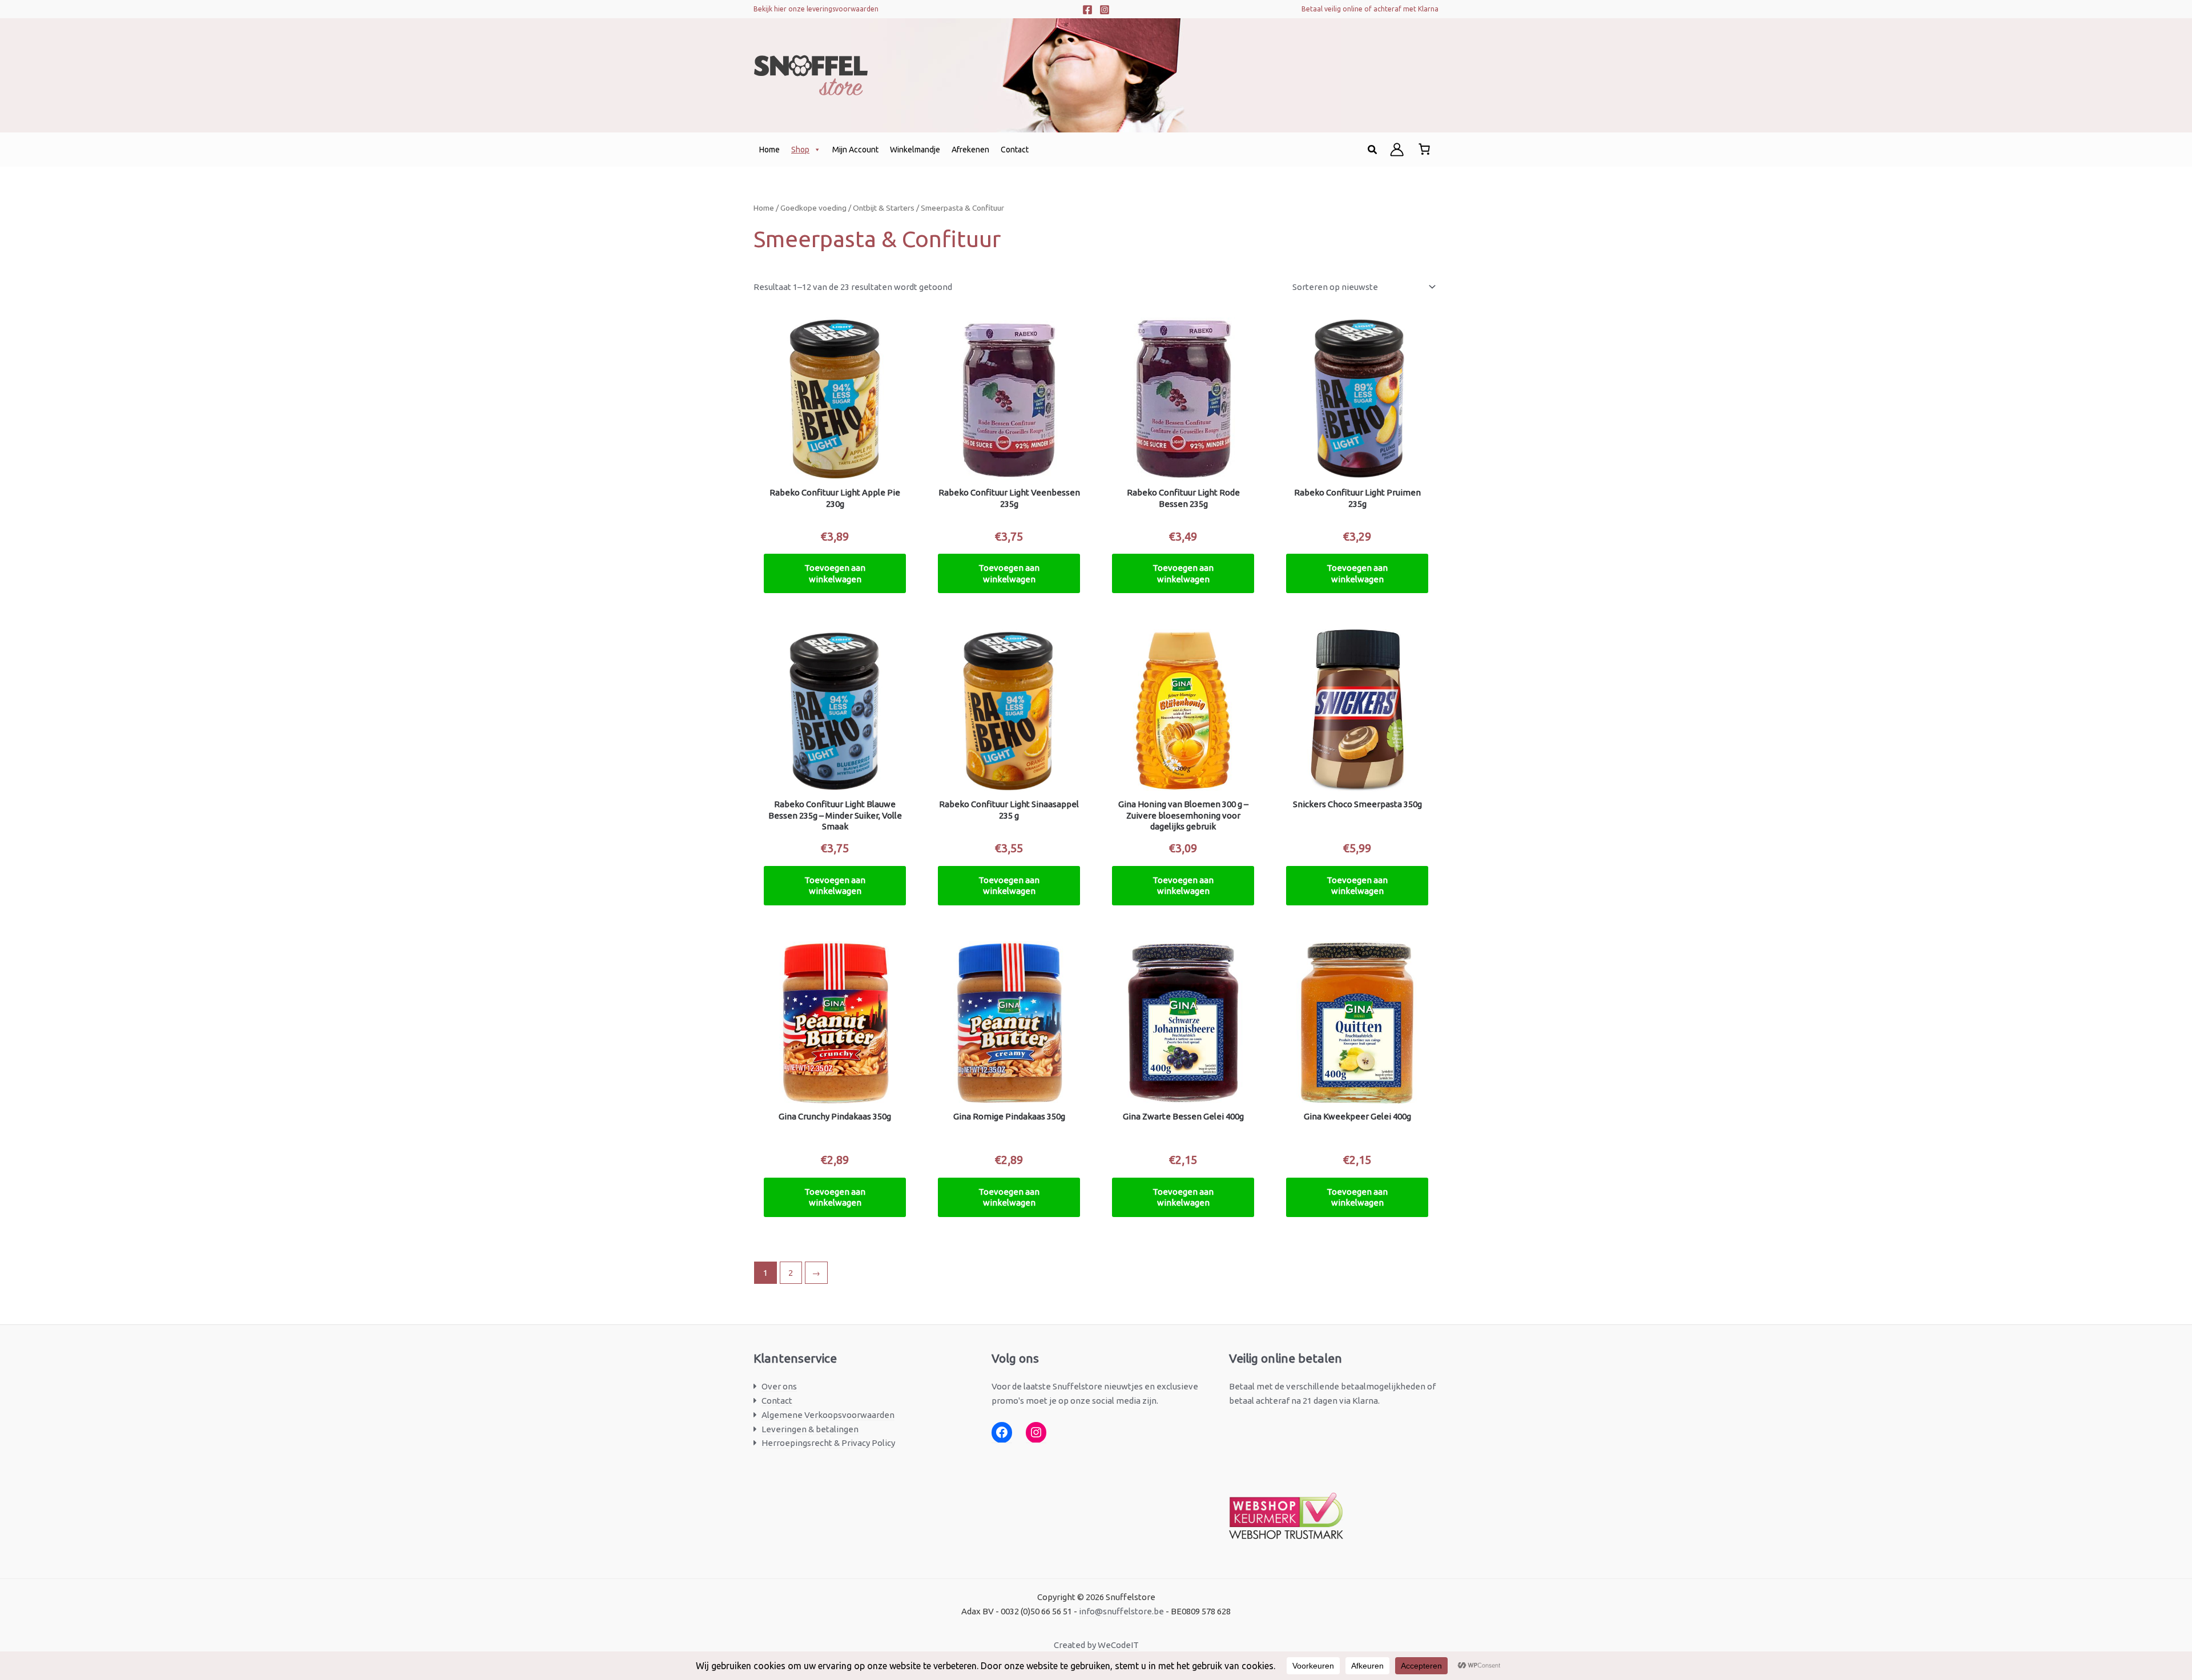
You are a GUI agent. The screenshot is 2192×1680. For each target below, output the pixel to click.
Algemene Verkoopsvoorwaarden (828, 1415)
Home (769, 150)
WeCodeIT (1118, 1645)
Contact (1015, 150)
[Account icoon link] (1397, 150)
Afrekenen (970, 150)
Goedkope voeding (813, 208)
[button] (1373, 150)
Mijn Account (855, 150)
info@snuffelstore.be (1121, 1611)
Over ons (779, 1386)
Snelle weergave (835, 470)
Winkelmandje (915, 150)
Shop (800, 150)
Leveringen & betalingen (810, 1429)
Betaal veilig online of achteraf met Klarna (1370, 9)
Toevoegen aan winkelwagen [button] (835, 573)
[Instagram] (1105, 10)
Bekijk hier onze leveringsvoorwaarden (816, 9)
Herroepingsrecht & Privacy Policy (828, 1443)
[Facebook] (1087, 10)
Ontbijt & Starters (884, 208)
